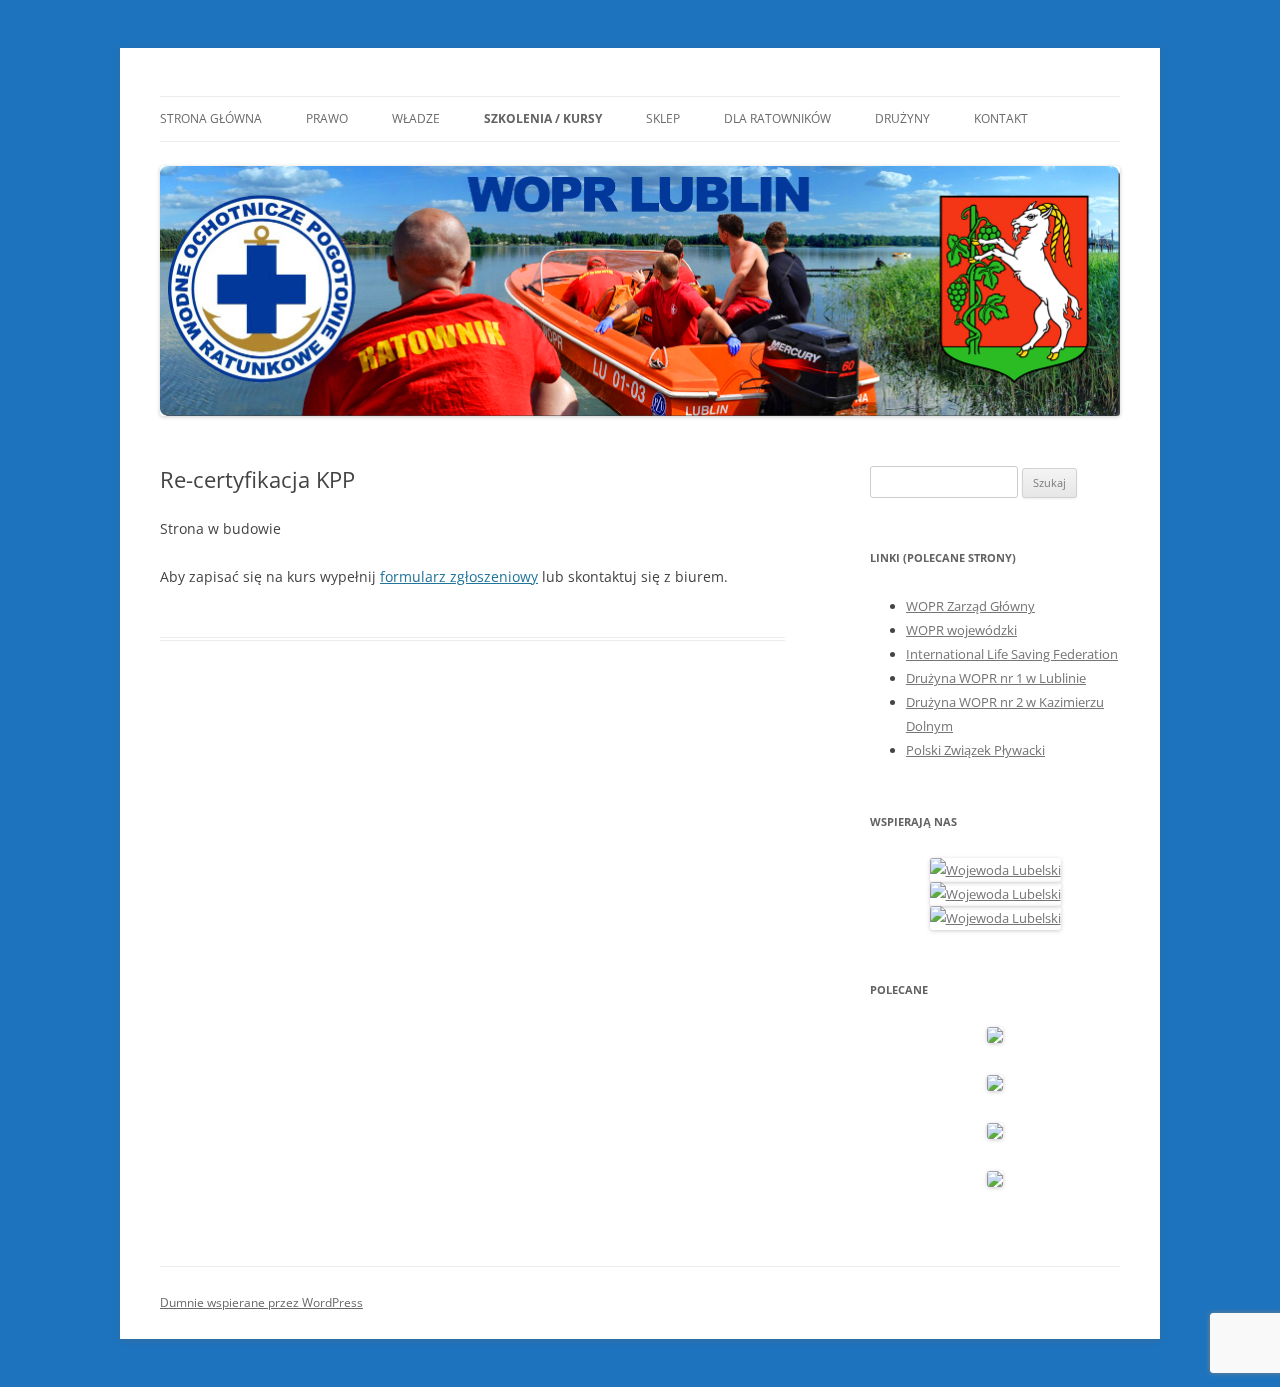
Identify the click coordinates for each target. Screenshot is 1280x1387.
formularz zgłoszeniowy (459, 576)
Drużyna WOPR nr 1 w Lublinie (996, 678)
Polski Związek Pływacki (975, 750)
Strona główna (211, 118)
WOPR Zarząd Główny (970, 606)
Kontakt (1001, 118)
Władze (416, 118)
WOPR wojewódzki (961, 630)
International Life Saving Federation (1012, 654)
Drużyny (902, 118)
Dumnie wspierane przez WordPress (261, 1302)
